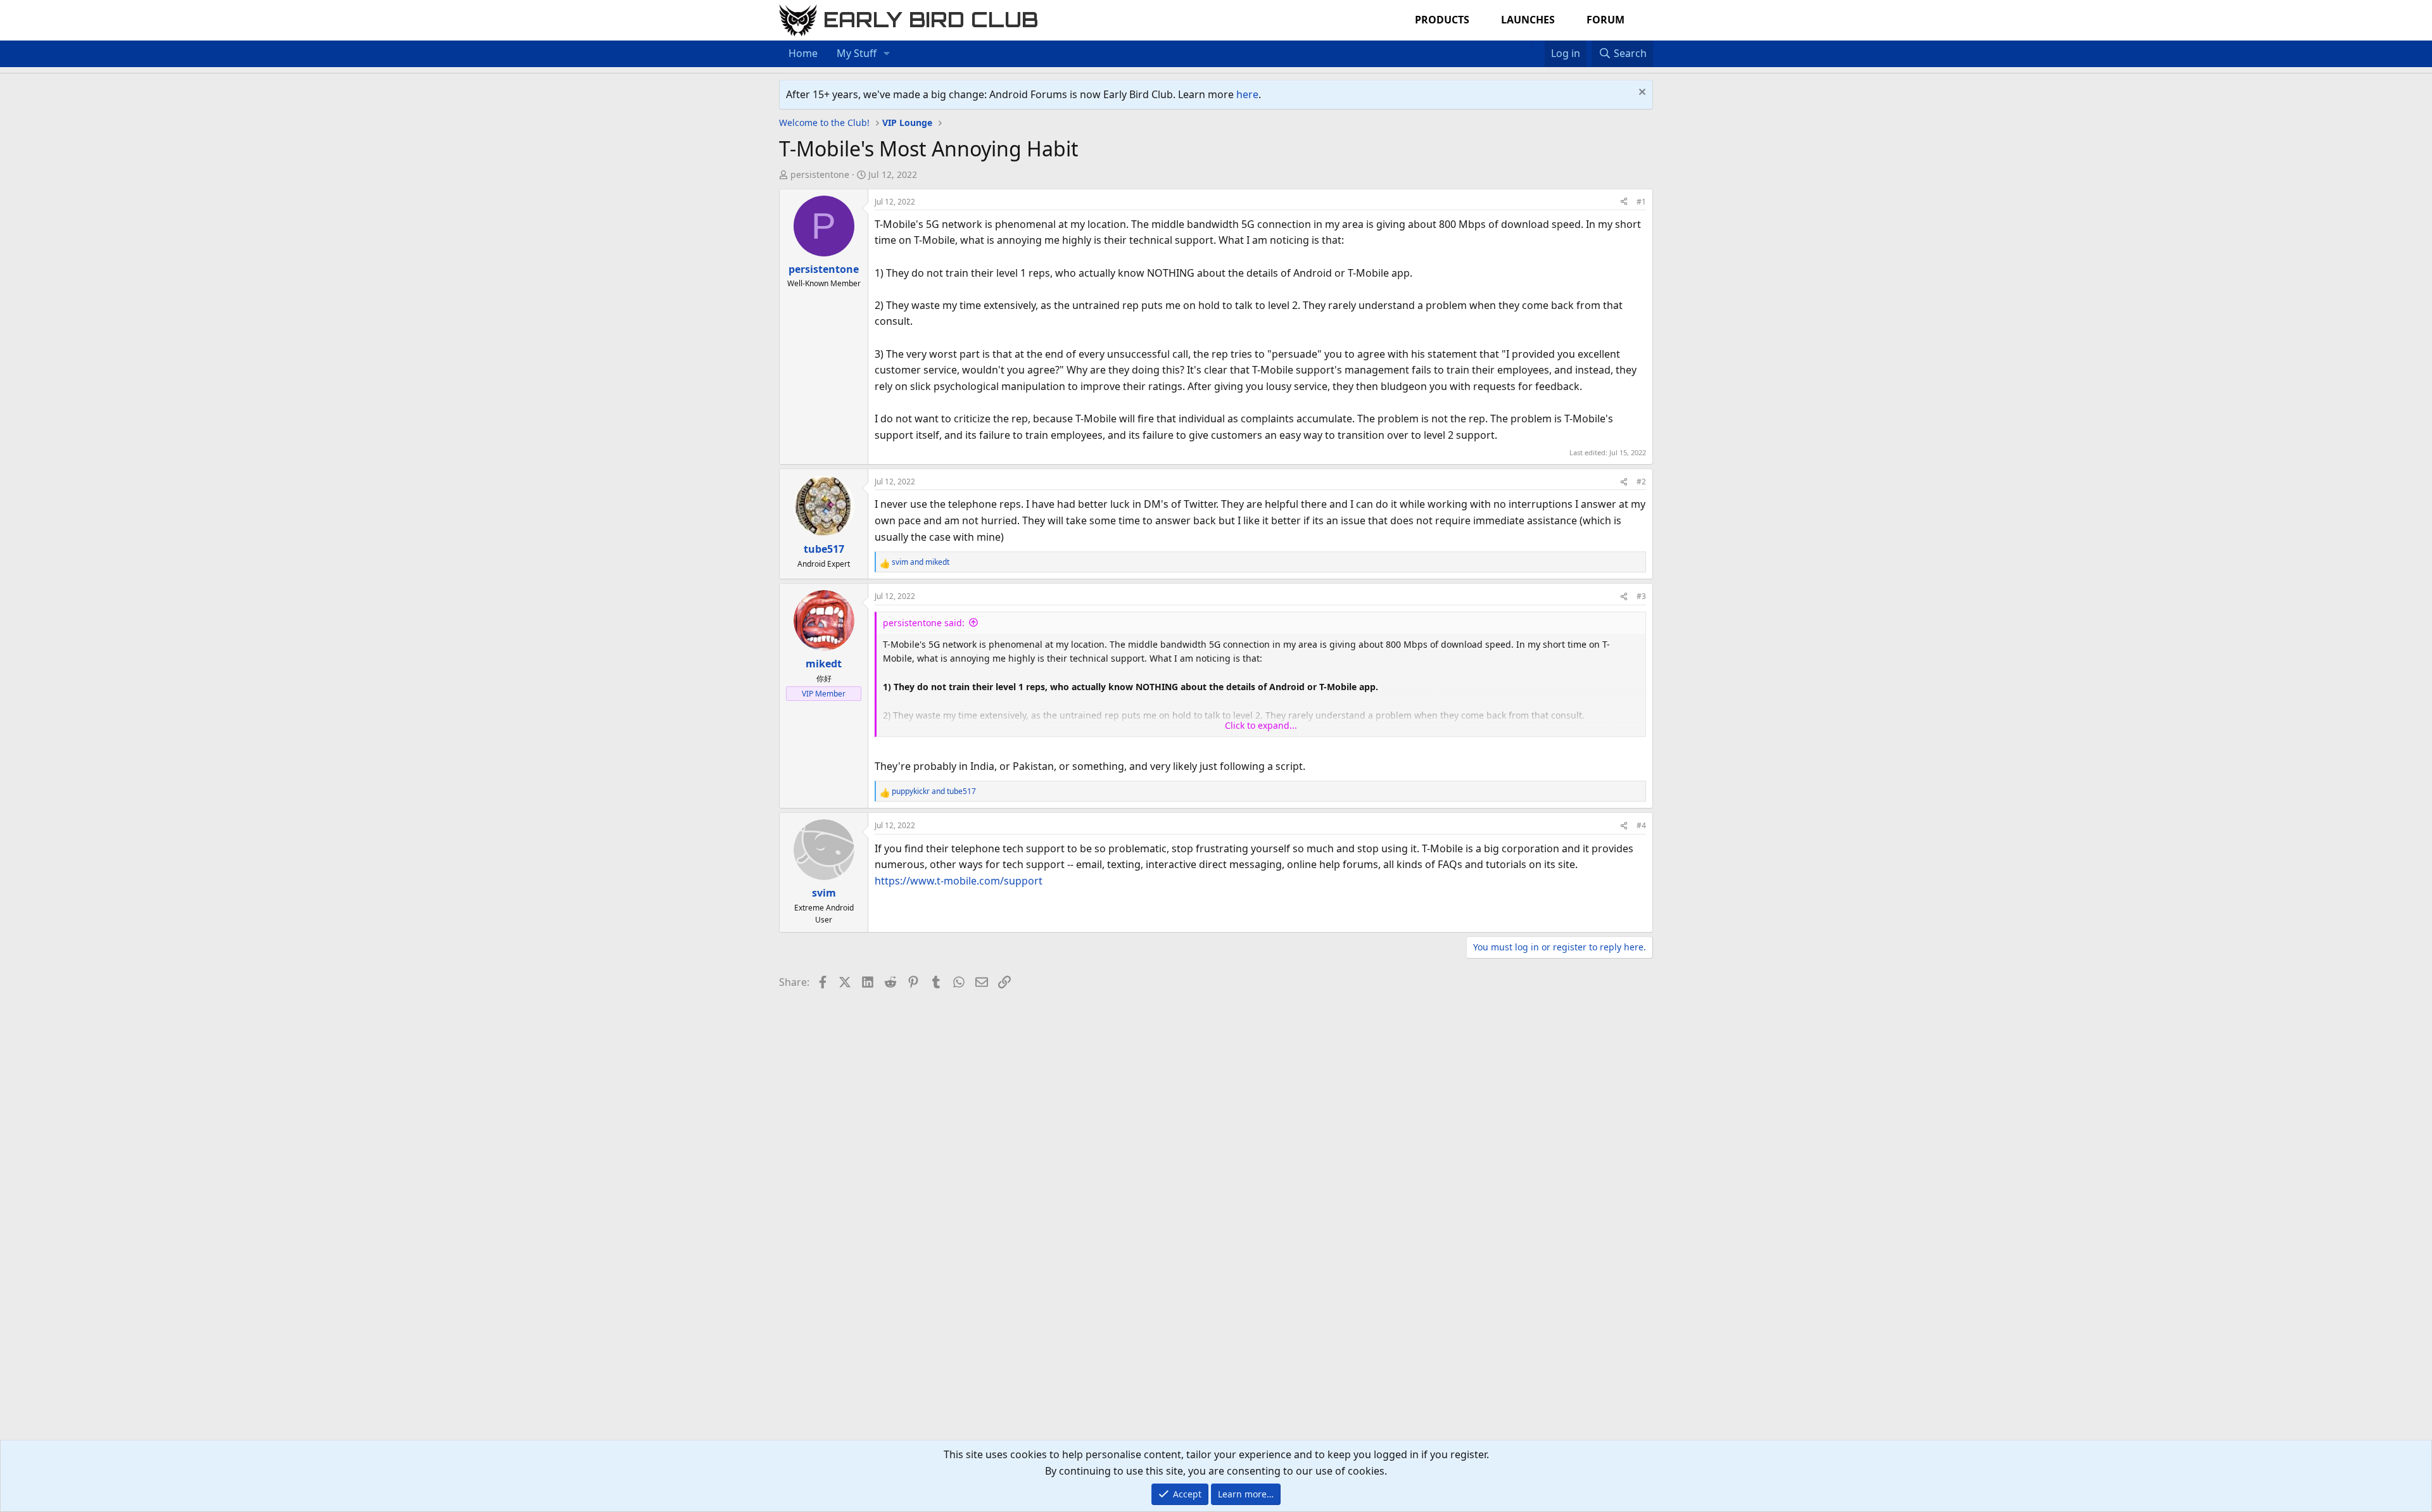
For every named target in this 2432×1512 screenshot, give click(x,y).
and (921, 562)
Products (1442, 20)
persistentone (820, 174)
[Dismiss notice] (1641, 93)
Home (803, 53)
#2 (1641, 482)
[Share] (1624, 202)
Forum (1605, 20)
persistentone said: (924, 623)
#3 (1641, 596)
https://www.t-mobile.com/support (959, 881)
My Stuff (857, 53)
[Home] (1525, 46)
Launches (1528, 20)
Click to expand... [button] (1261, 725)
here (1247, 94)
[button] (887, 54)
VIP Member (824, 694)
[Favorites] (1538, 46)
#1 (1641, 202)
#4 (1641, 825)
